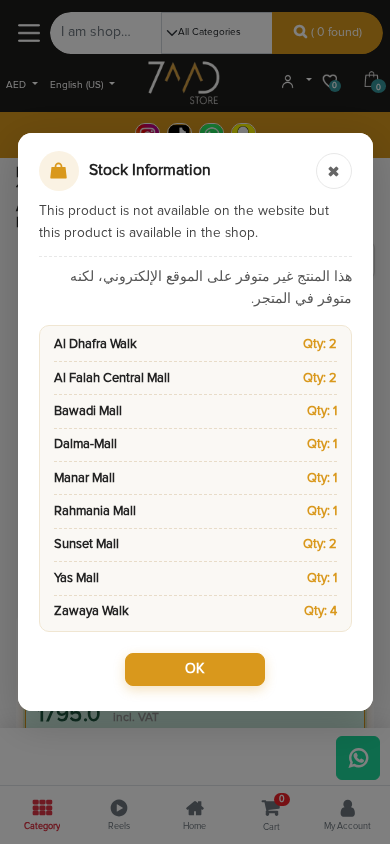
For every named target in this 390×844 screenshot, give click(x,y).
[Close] (334, 171)
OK (195, 669)
